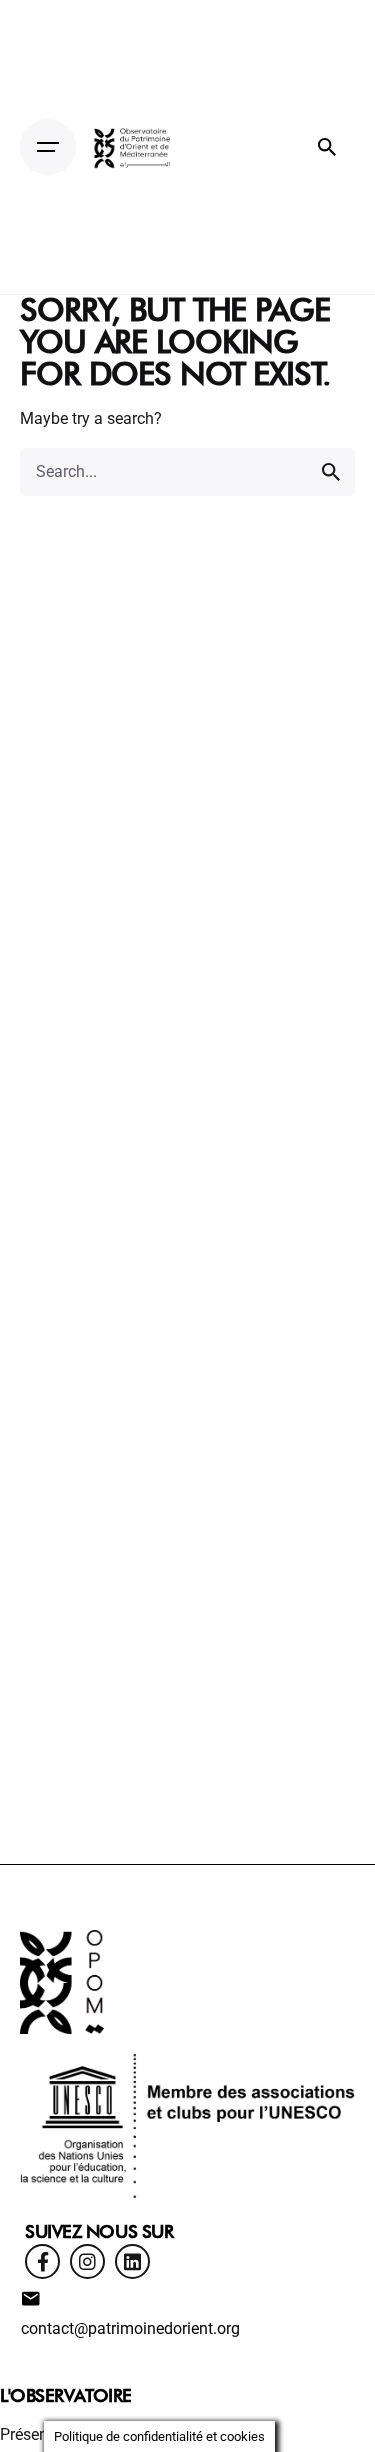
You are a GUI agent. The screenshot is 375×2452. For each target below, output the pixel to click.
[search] (331, 472)
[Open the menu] (48, 147)
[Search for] (187, 472)
